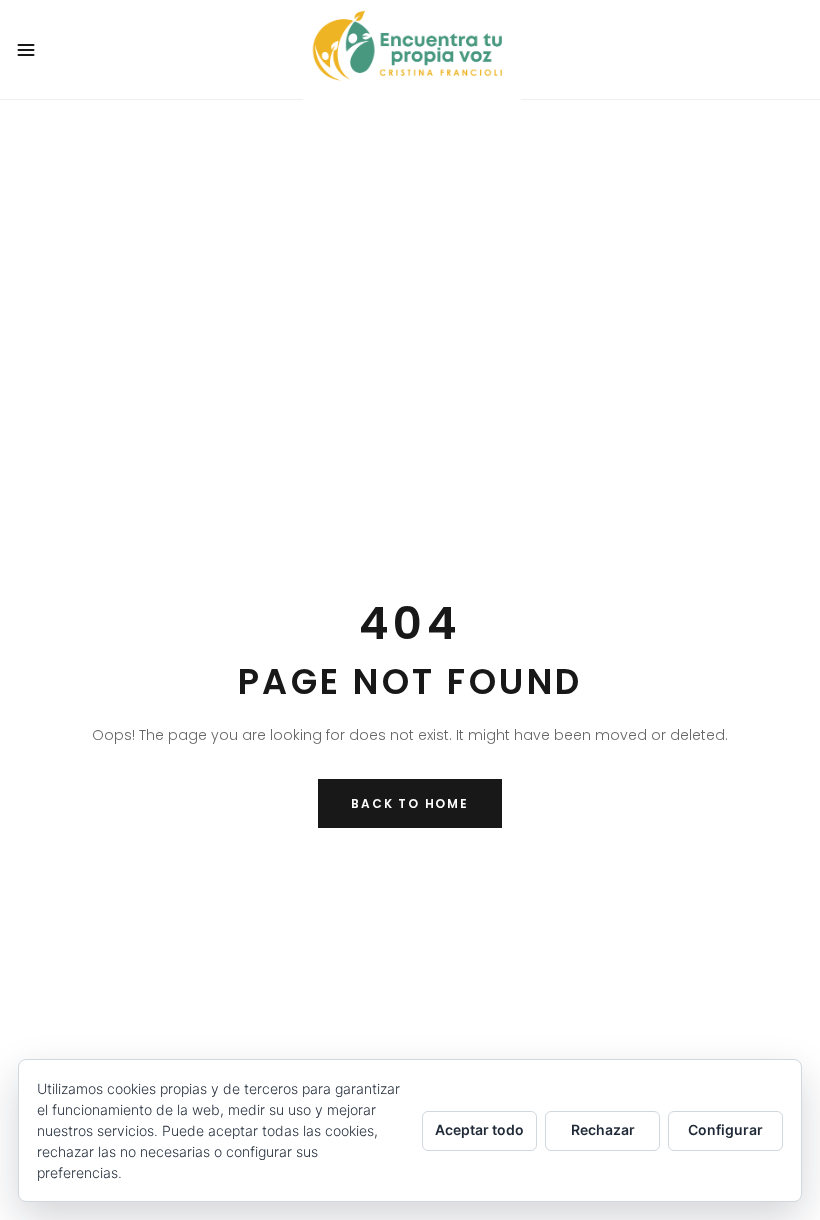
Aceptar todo (479, 1129)
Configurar (725, 1129)
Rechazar (603, 1129)
